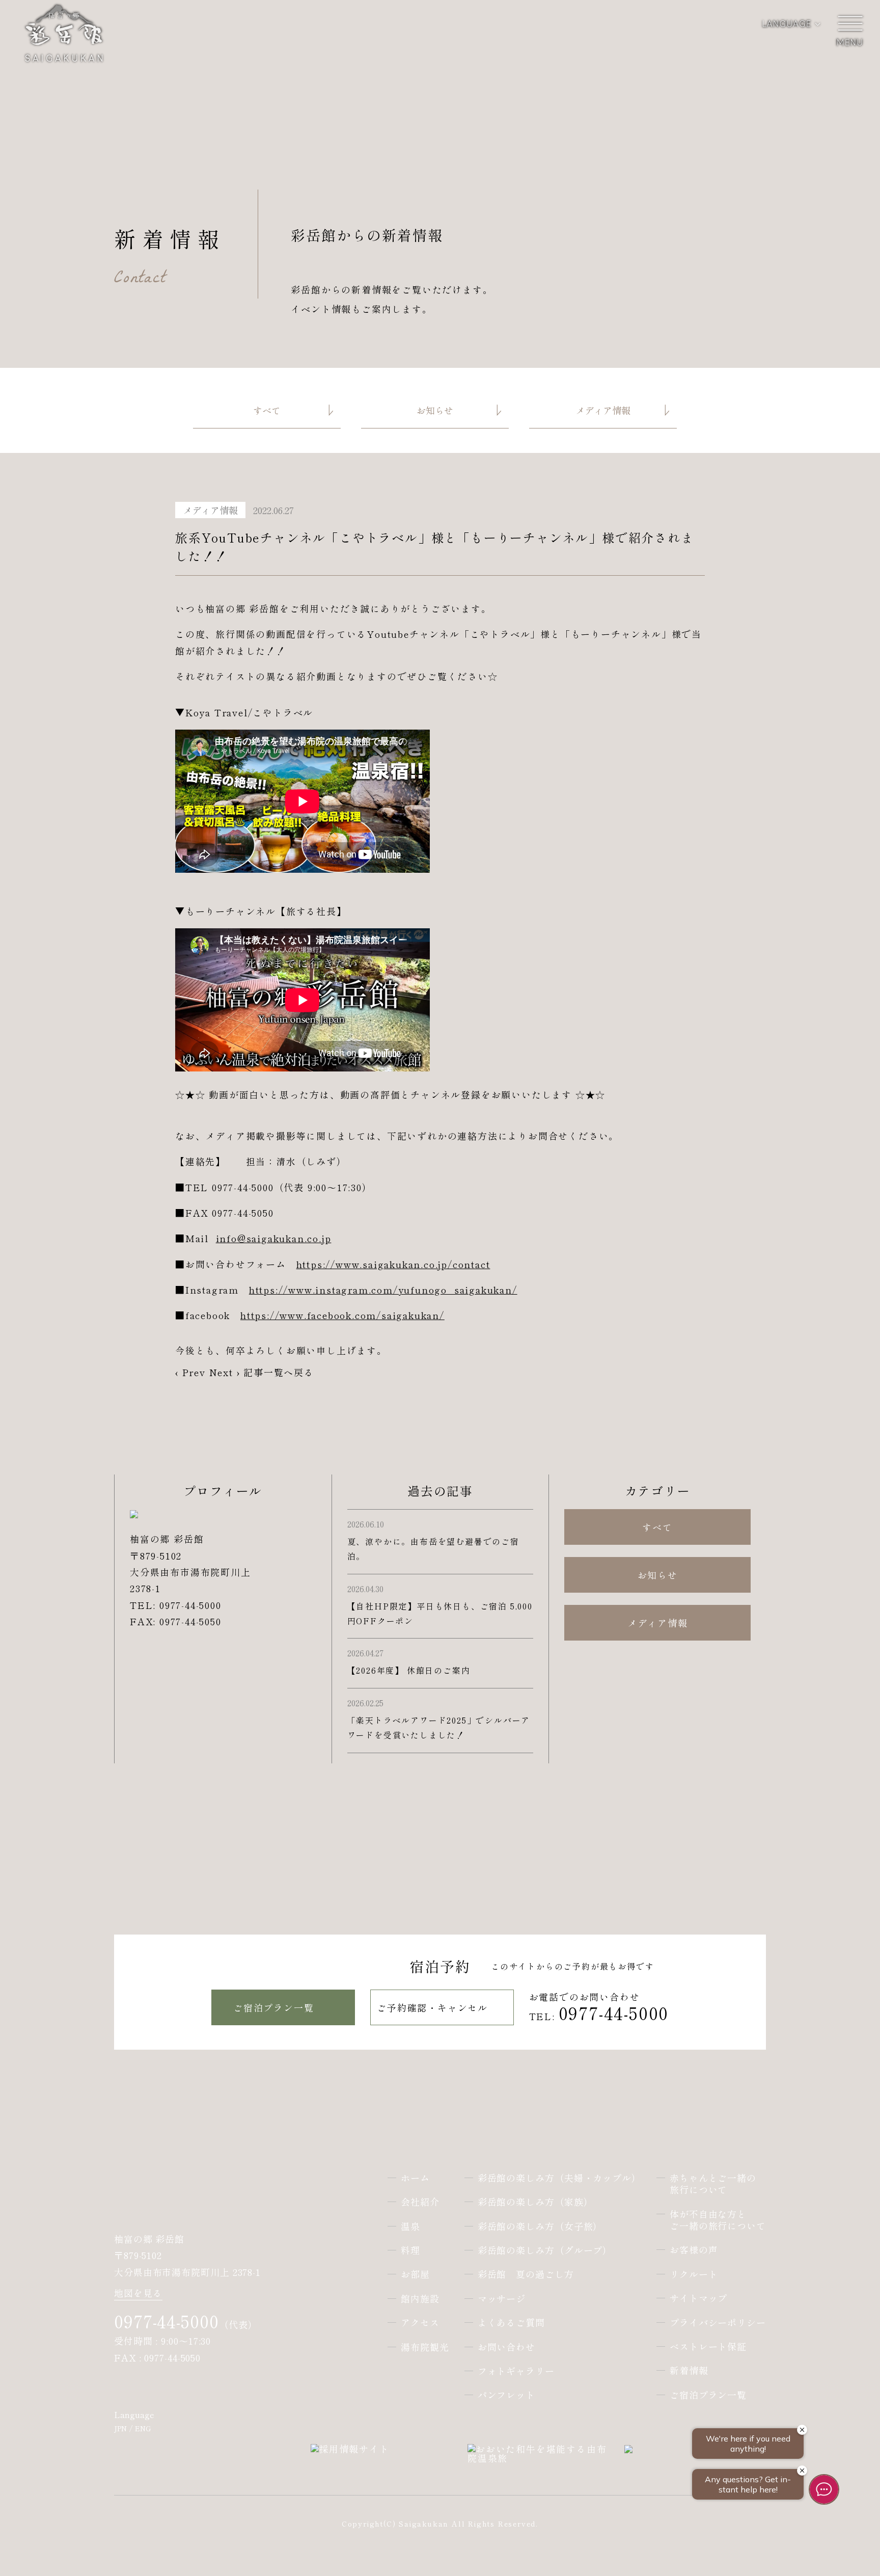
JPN (120, 2428)
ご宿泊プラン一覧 (273, 2007)
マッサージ (502, 2299)
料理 (410, 2250)
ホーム (415, 2178)
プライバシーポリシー (718, 2323)
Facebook (124, 2388)
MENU (849, 31)
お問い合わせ (506, 2347)
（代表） (186, 2324)
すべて (657, 1527)
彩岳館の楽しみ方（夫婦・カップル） (559, 2178)
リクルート (694, 2274)
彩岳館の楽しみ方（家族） (535, 2202)
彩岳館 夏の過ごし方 (526, 2274)
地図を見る (138, 2294)
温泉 (410, 2226)
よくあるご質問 (511, 2323)
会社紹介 (420, 2202)
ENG (143, 2428)
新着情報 (689, 2370)
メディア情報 (658, 1623)
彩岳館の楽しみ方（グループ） (545, 2250)
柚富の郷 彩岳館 (162, 2198)
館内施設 (420, 2299)
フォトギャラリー (516, 2371)
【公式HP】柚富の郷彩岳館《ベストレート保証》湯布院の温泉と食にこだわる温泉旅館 (64, 45)
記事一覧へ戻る (279, 1372)
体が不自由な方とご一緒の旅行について (718, 2220)
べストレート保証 (708, 2346)
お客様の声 (694, 2250)
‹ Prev (190, 1372)
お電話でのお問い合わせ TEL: (599, 2008)
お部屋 (415, 2274)
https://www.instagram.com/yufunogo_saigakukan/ (383, 1290)
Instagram (155, 2388)
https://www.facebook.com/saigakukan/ (342, 1315)
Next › (225, 1372)
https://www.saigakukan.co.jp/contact (393, 1264)
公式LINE (216, 2388)
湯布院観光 (425, 2347)
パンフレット (506, 2395)
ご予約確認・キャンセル (432, 2007)
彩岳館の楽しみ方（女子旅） (540, 2226)
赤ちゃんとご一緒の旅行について (713, 2184)
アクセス (420, 2323)
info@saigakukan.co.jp (274, 1238)
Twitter (185, 2388)
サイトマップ (698, 2298)
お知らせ (658, 1575)
